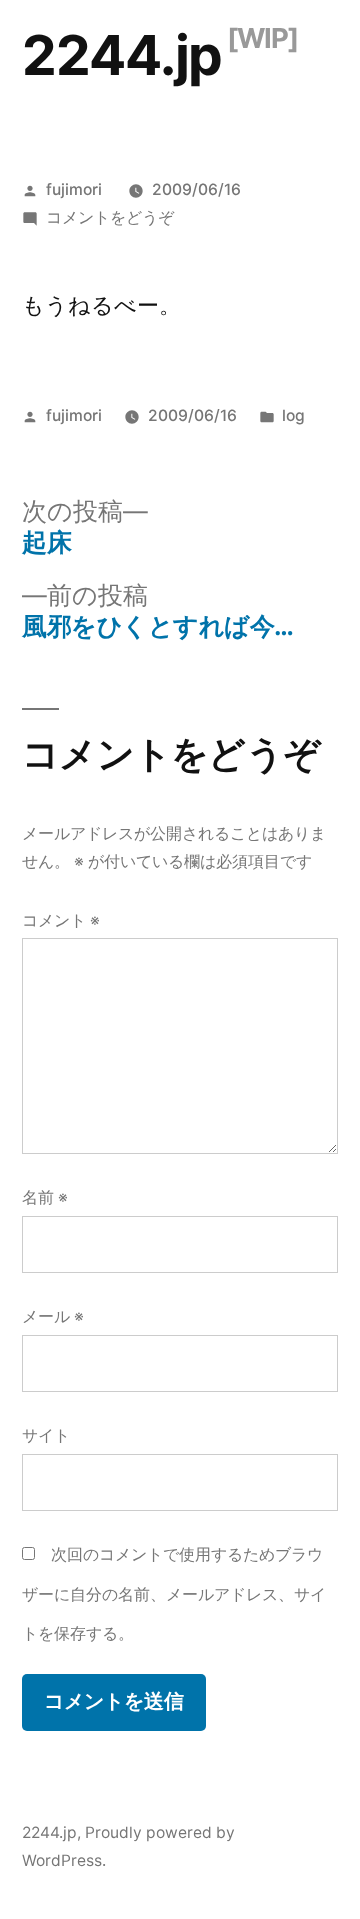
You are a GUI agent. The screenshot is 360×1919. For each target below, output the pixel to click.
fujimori (74, 189)
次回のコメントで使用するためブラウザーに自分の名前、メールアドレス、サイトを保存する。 (174, 1594)
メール (53, 1316)
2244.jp (122, 55)
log (293, 415)
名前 (45, 1197)
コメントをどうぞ (110, 217)
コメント (61, 920)
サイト (46, 1435)
